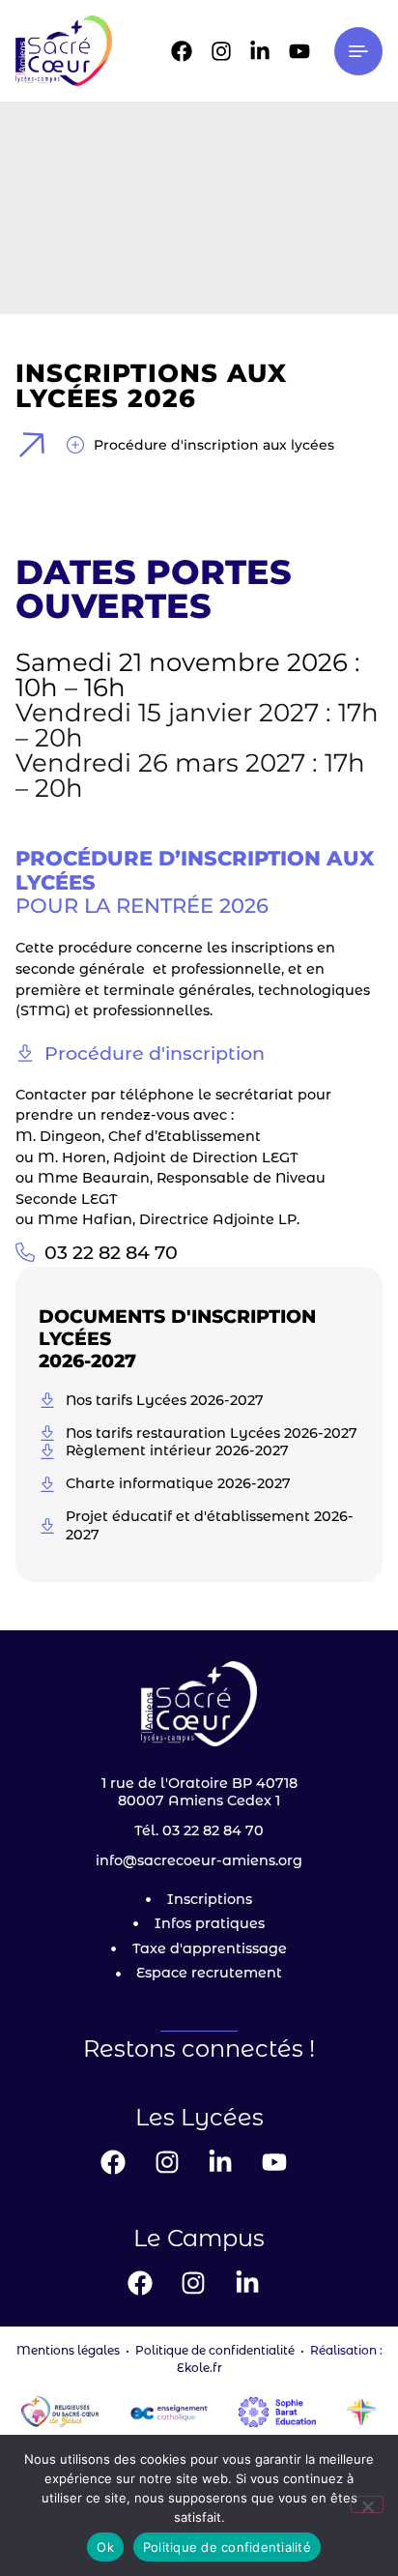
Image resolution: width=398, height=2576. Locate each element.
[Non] (367, 2504)
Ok (105, 2547)
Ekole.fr (199, 2368)
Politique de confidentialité (215, 2350)
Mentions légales (68, 2350)
